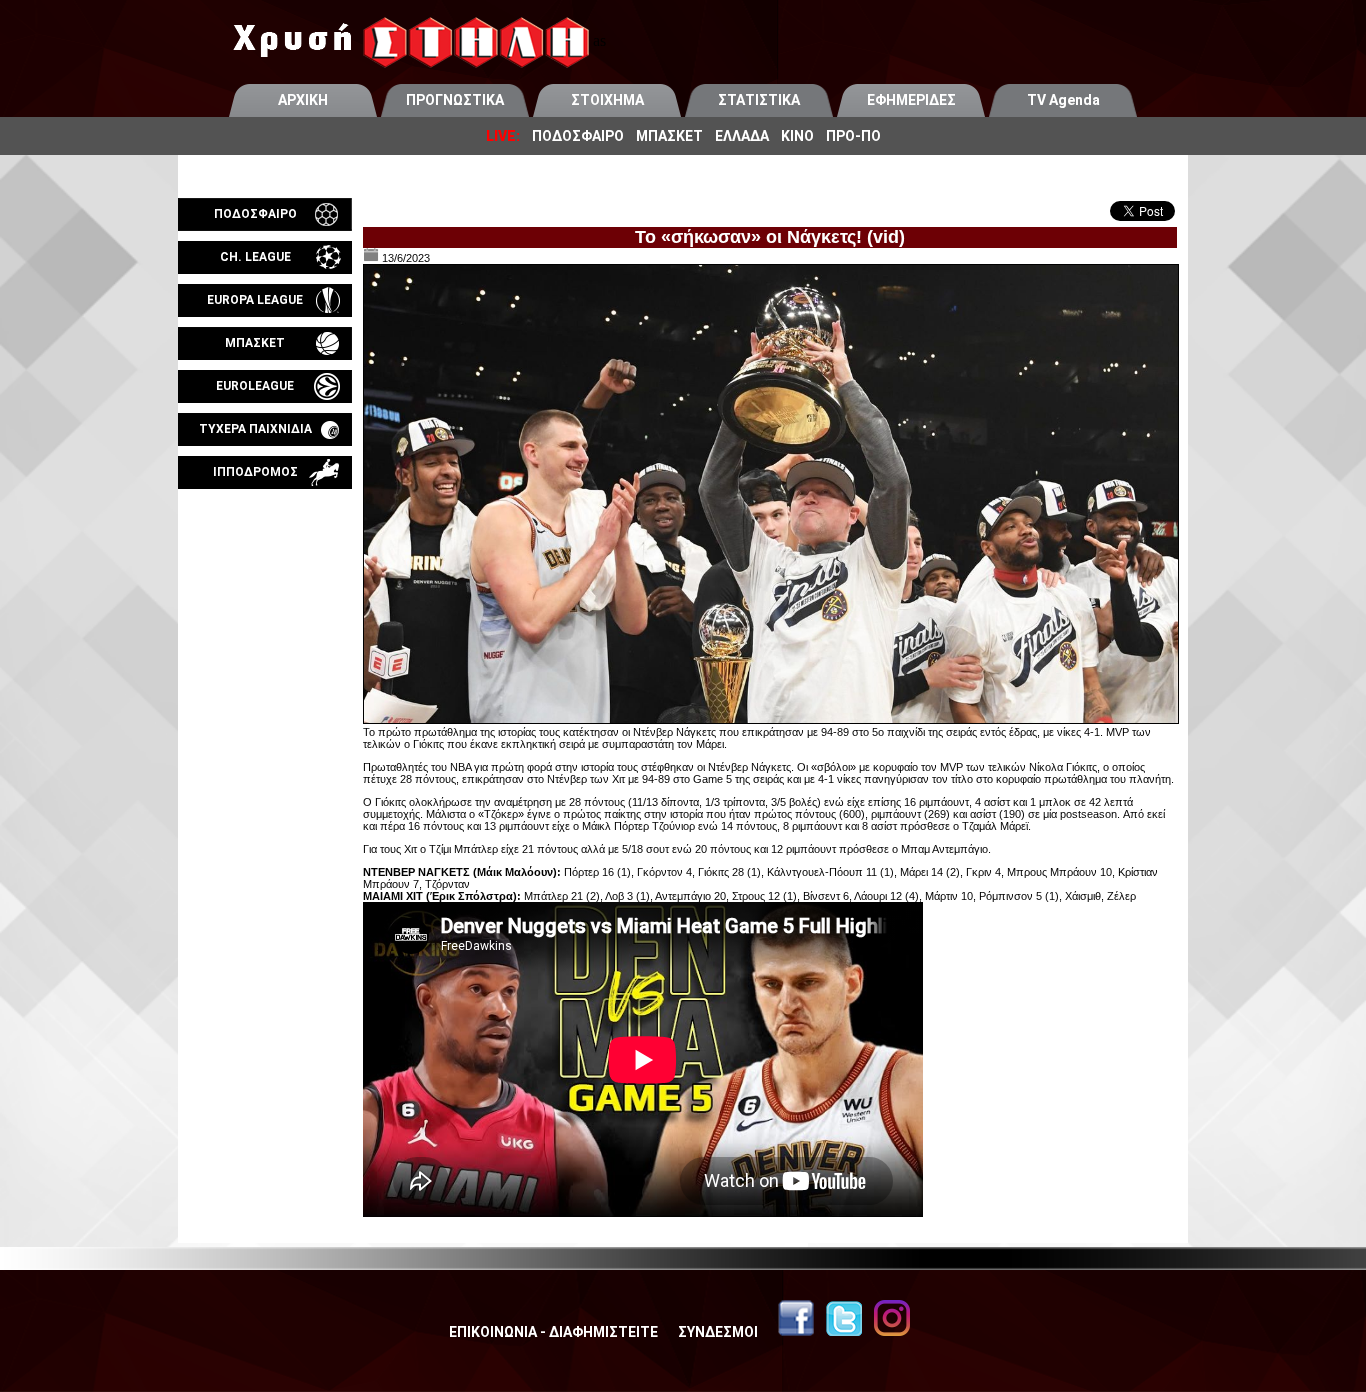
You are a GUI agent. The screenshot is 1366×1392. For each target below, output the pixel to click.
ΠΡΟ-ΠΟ (853, 136)
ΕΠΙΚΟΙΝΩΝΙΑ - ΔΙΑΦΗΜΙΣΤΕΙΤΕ (553, 1332)
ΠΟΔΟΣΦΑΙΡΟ (578, 136)
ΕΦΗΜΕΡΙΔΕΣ (911, 100)
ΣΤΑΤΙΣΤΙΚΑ (759, 100)
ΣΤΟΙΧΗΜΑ (607, 100)
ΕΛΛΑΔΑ (742, 136)
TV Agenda (1063, 100)
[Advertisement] (265, 724)
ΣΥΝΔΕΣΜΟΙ (718, 1332)
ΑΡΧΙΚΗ (303, 100)
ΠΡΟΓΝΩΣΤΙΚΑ (455, 100)
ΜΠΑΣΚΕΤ (669, 136)
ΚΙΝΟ (797, 136)
